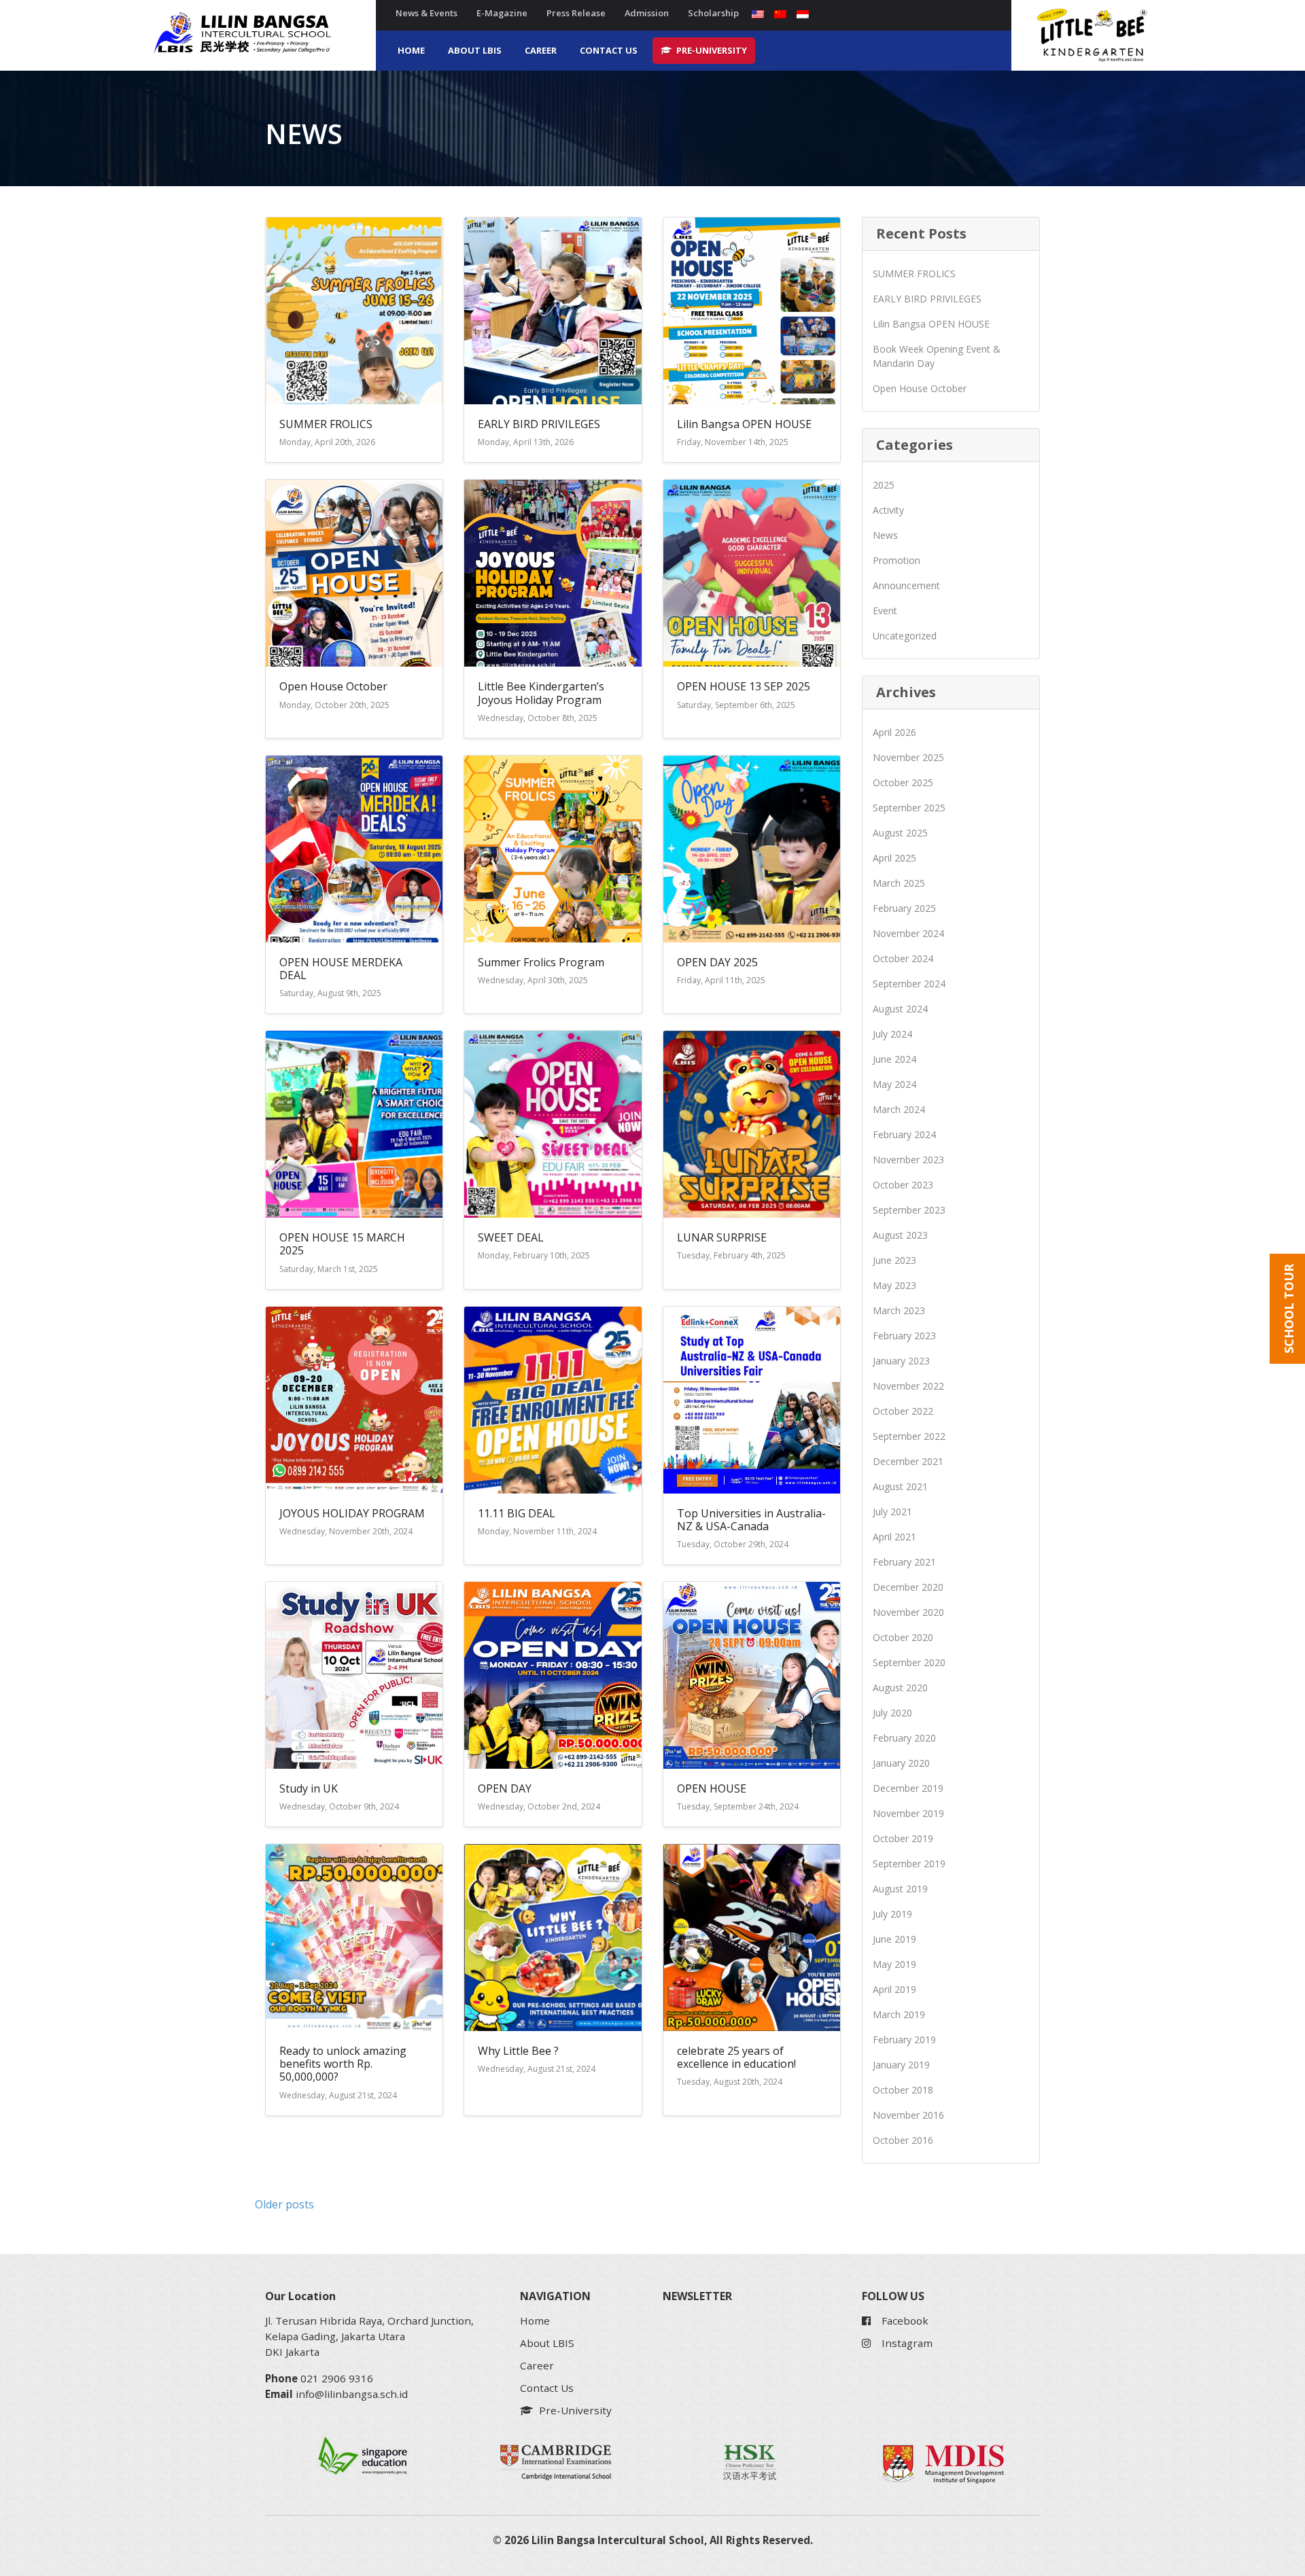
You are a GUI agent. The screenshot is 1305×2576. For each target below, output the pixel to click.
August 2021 (900, 1486)
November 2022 (908, 1386)
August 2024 (900, 1009)
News (885, 535)
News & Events (427, 13)
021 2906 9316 (337, 2378)
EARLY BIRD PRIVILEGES (539, 424)
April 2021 (894, 1537)
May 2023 (894, 1285)
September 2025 (909, 808)
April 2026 (894, 732)
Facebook (905, 2321)
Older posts (284, 2204)
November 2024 (908, 933)
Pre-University (711, 50)
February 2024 (904, 1134)
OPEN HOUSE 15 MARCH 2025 (342, 1244)
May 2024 (894, 1084)
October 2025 (903, 782)
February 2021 (904, 1562)
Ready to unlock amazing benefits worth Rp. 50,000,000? (343, 2064)
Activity (888, 510)
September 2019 (909, 1864)
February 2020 (904, 1738)
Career (541, 50)
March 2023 (899, 1310)
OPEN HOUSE (712, 1788)
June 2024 (894, 1059)
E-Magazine (502, 13)
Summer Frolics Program (541, 962)
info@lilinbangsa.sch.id (352, 2394)
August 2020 (900, 1688)
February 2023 (904, 1336)
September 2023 (909, 1210)
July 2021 (892, 1512)
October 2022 (903, 1411)
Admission (647, 13)
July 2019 (892, 1914)
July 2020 (892, 1713)
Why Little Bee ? (518, 2051)
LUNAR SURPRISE (722, 1237)
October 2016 (903, 2140)
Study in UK (309, 1788)
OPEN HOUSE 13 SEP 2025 (744, 686)
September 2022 (909, 1436)
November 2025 (908, 757)
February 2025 (904, 908)
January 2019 (901, 2065)
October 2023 (903, 1185)
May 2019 (894, 1964)
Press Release (576, 13)
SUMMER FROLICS (326, 424)
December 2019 (908, 1788)
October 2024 (903, 958)
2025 (884, 485)
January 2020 (901, 1763)
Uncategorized (905, 636)
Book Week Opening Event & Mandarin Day (937, 356)
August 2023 (900, 1235)
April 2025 (894, 858)
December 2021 (908, 1461)
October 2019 (903, 1838)
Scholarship (713, 13)
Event (885, 611)
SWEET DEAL (511, 1237)
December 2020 (908, 1587)
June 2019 (894, 1939)
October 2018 (903, 2090)
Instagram (907, 2343)
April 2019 (894, 1989)
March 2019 (899, 2014)
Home (411, 50)
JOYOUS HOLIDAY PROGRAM (352, 1513)
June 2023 (894, 1260)
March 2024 (899, 1109)
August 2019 (900, 1889)
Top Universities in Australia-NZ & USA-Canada (751, 1520)
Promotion (897, 560)
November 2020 (908, 1612)
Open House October (333, 686)
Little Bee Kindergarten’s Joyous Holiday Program (541, 693)
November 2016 (908, 2115)
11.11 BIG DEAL (517, 1513)
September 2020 (909, 1662)
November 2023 (908, 1160)
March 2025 (899, 883)
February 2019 (904, 2040)
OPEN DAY (505, 1788)
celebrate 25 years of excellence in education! (736, 2057)
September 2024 (909, 984)
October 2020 (903, 1637)
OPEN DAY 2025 (717, 962)
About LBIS (475, 50)
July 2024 (892, 1034)
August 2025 (900, 833)
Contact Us (609, 50)
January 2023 (901, 1361)
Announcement (906, 585)
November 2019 (908, 1813)
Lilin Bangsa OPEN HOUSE (744, 424)
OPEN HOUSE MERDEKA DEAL (341, 969)
